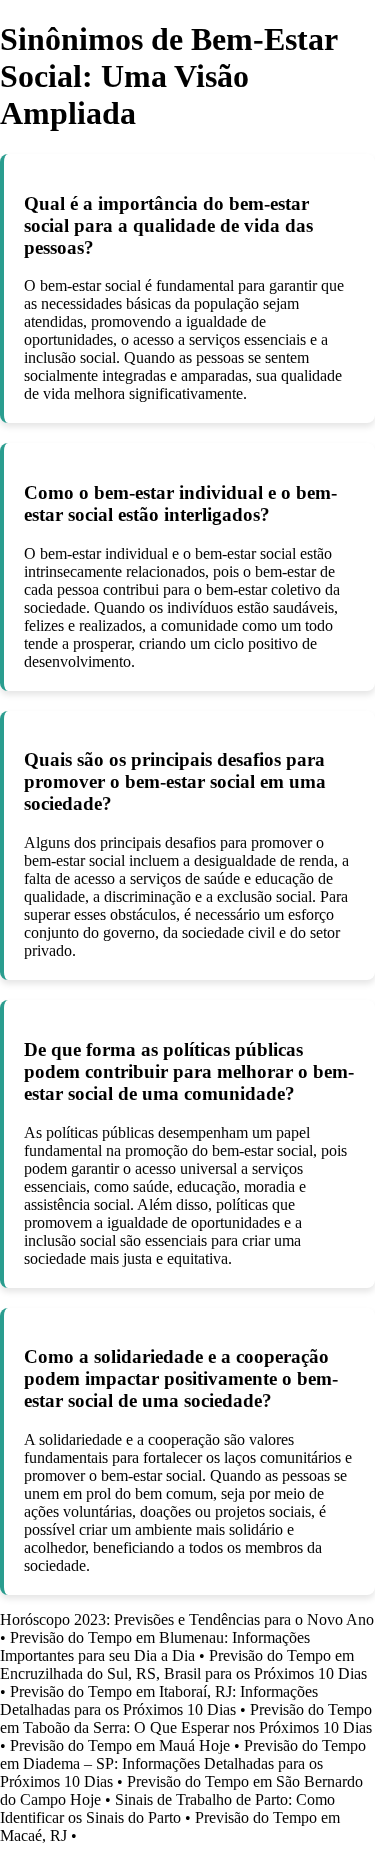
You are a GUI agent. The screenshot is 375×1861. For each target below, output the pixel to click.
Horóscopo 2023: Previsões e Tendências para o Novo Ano (187, 1619)
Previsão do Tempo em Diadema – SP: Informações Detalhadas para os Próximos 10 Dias (183, 1763)
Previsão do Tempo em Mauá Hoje (120, 1745)
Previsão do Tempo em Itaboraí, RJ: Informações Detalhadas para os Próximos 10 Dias (159, 1700)
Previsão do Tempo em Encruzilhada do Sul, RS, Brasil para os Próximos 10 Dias (183, 1664)
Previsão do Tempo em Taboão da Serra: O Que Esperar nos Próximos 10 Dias (186, 1718)
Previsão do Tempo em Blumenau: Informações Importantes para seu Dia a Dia (155, 1646)
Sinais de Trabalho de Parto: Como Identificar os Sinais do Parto (167, 1808)
